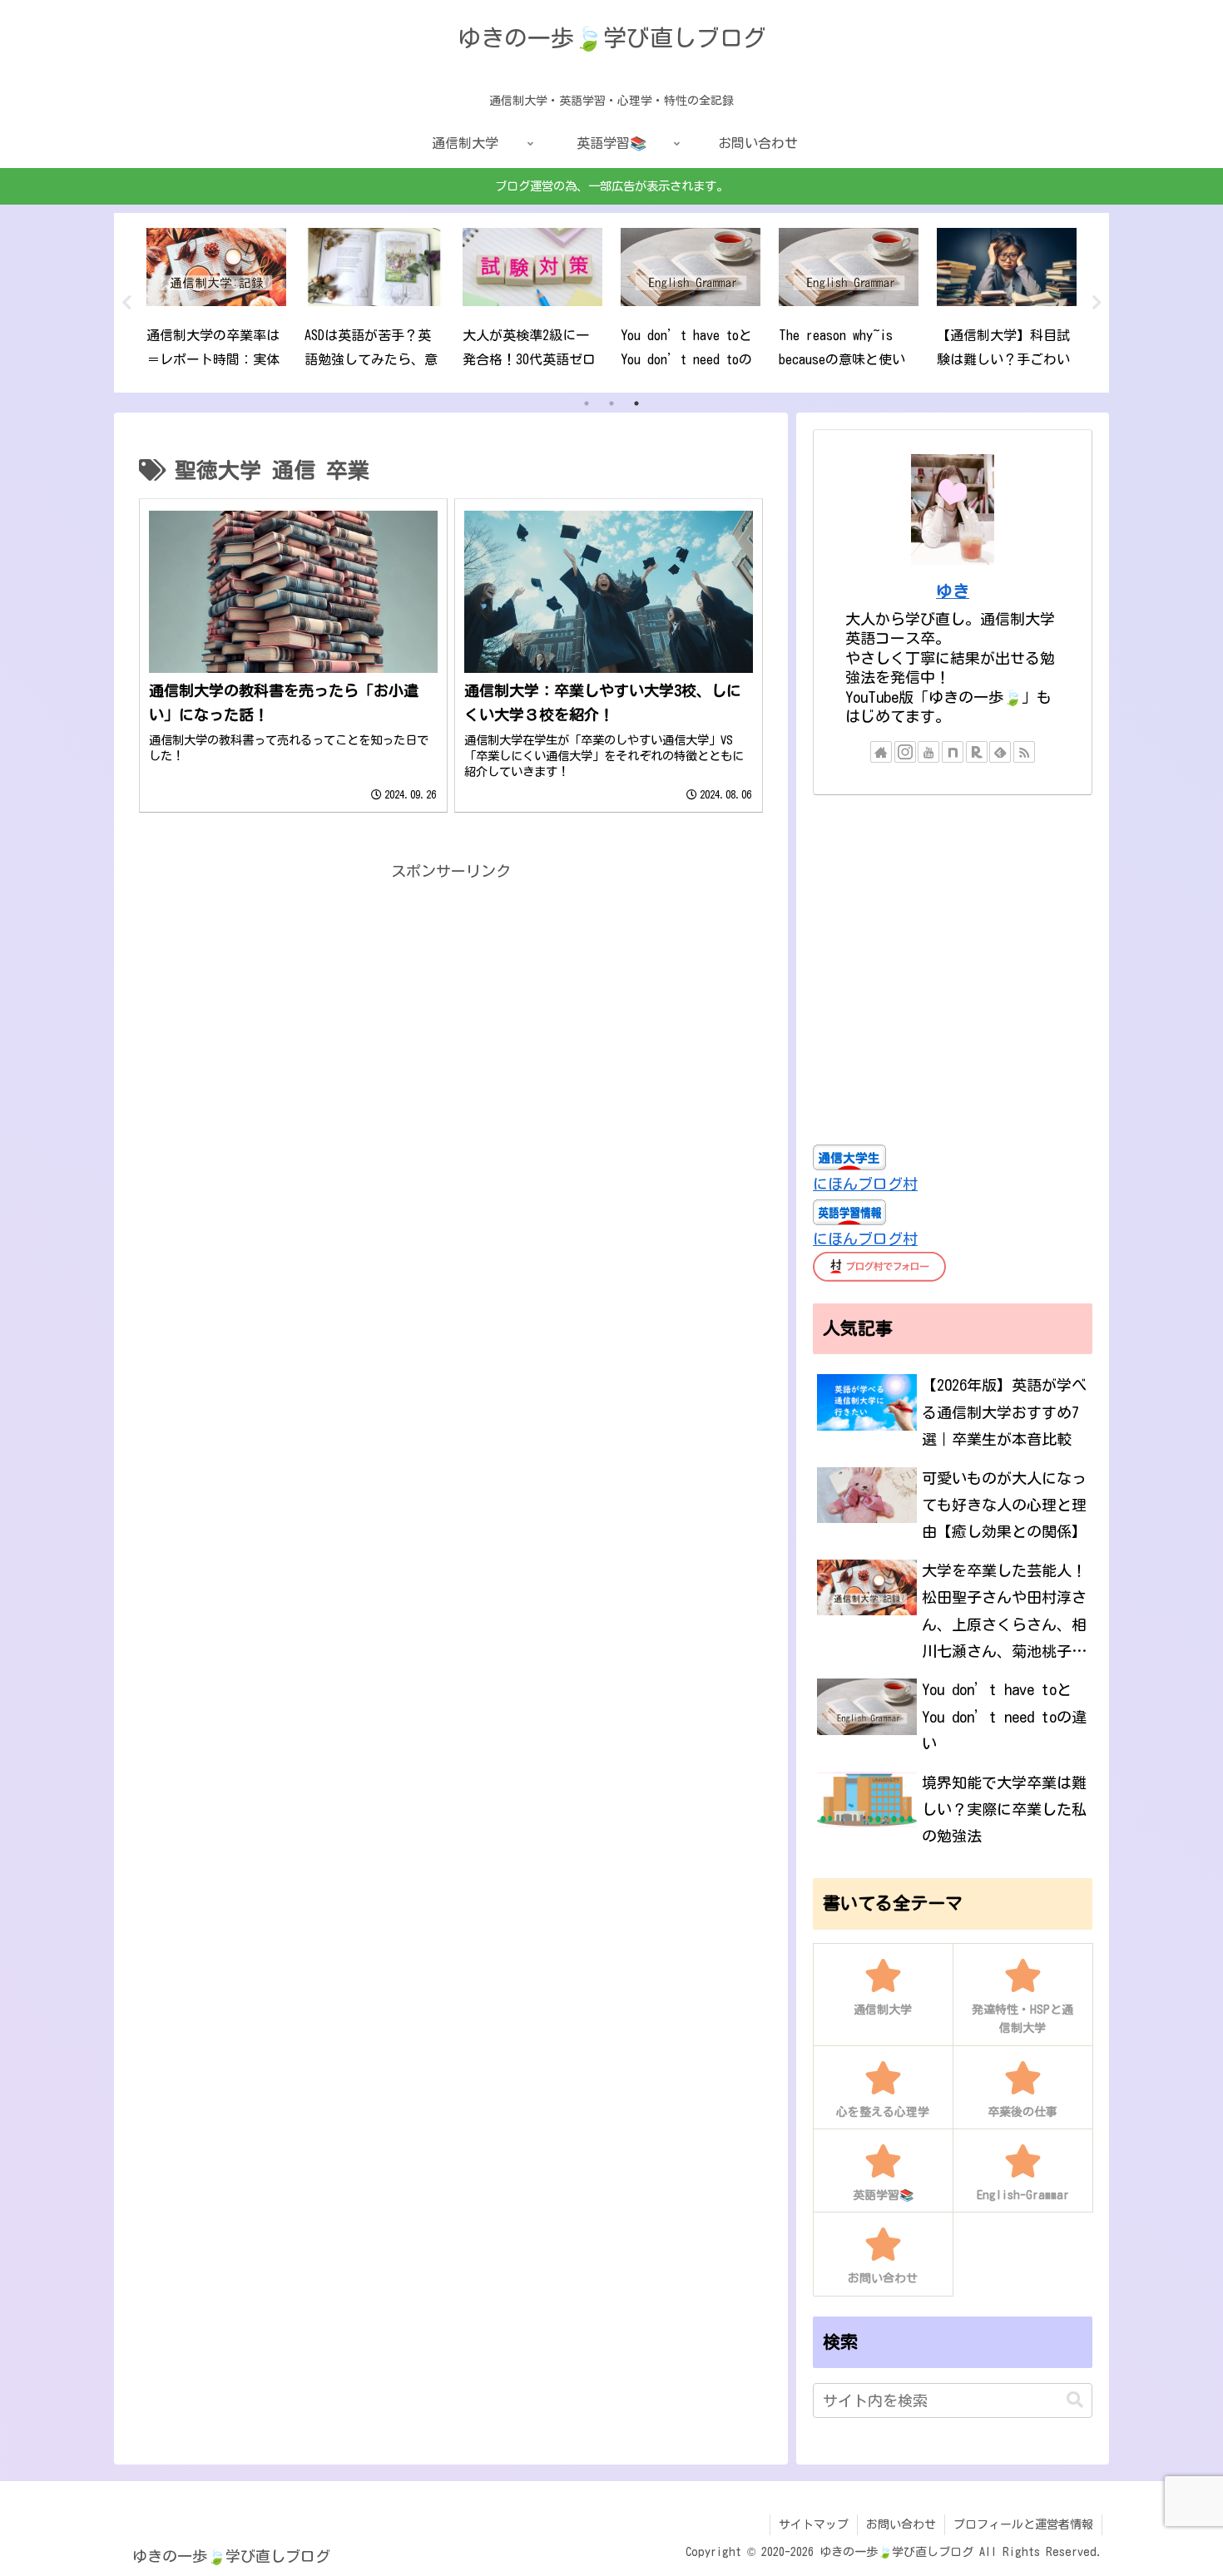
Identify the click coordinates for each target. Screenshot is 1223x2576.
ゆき (953, 591)
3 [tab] (636, 403)
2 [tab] (611, 403)
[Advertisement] (451, 1001)
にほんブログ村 (865, 1184)
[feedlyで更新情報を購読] (1000, 752)
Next (1097, 303)
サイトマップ (814, 2524)
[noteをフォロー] (953, 752)
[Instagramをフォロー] (905, 752)
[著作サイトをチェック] (881, 752)
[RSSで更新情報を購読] (1024, 752)
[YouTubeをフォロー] (928, 752)
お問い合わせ (901, 2524)
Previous (126, 303)
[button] (1075, 2400)
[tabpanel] (216, 300)
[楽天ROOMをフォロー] (977, 752)
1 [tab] (587, 403)
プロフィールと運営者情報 (1023, 2524)
